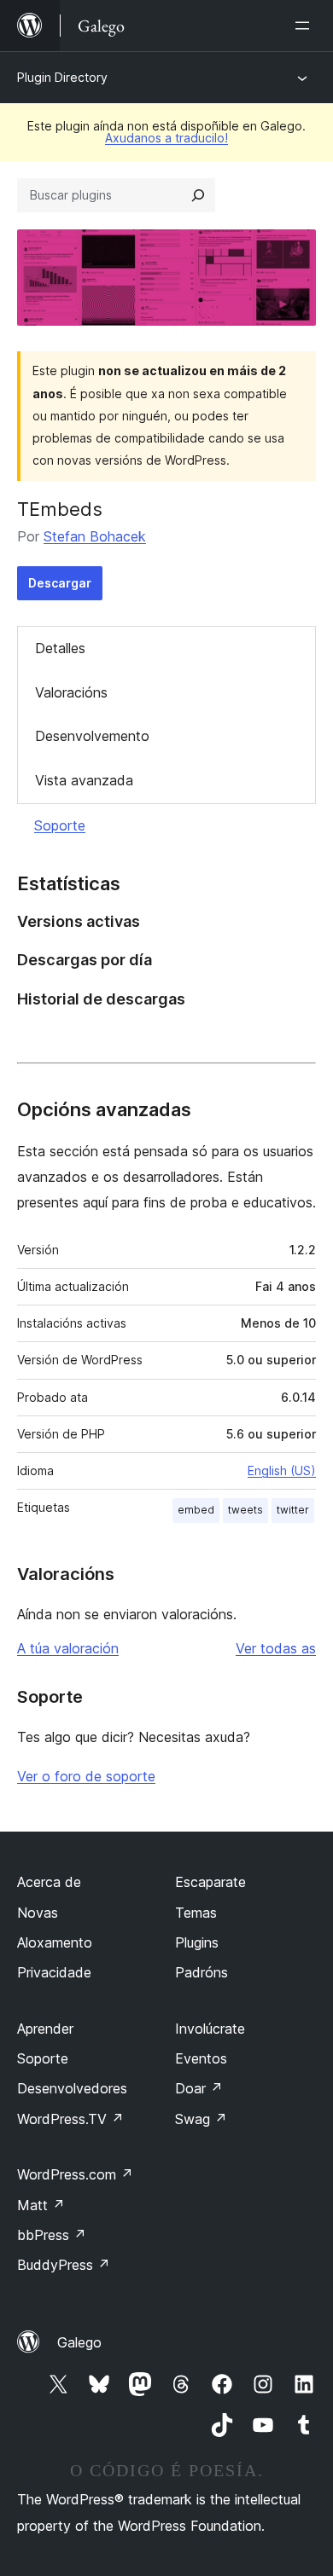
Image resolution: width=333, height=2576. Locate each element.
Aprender (45, 2029)
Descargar (60, 583)
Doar (199, 2088)
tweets (245, 1510)
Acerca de (49, 1882)
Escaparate (210, 1882)
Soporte (60, 825)
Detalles (60, 648)
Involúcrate (210, 2029)
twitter (293, 1510)
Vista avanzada (84, 780)
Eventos (201, 2058)
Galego (79, 2342)
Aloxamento (55, 1942)
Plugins (197, 1942)
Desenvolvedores (72, 2088)
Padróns (202, 1972)
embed (196, 1510)
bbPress (52, 2235)
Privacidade (54, 1972)
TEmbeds (60, 509)
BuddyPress (64, 2265)
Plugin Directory (62, 77)
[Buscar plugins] (198, 195)
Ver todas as (276, 1648)
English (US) (282, 1470)
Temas (196, 1913)
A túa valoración (68, 1648)
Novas (38, 1913)
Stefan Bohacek (95, 536)
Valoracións (71, 692)
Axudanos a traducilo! (166, 138)
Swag (201, 2119)
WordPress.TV (70, 2119)
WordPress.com (75, 2174)
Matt (41, 2205)
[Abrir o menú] (306, 26)
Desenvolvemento (92, 736)
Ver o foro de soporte (86, 1776)
